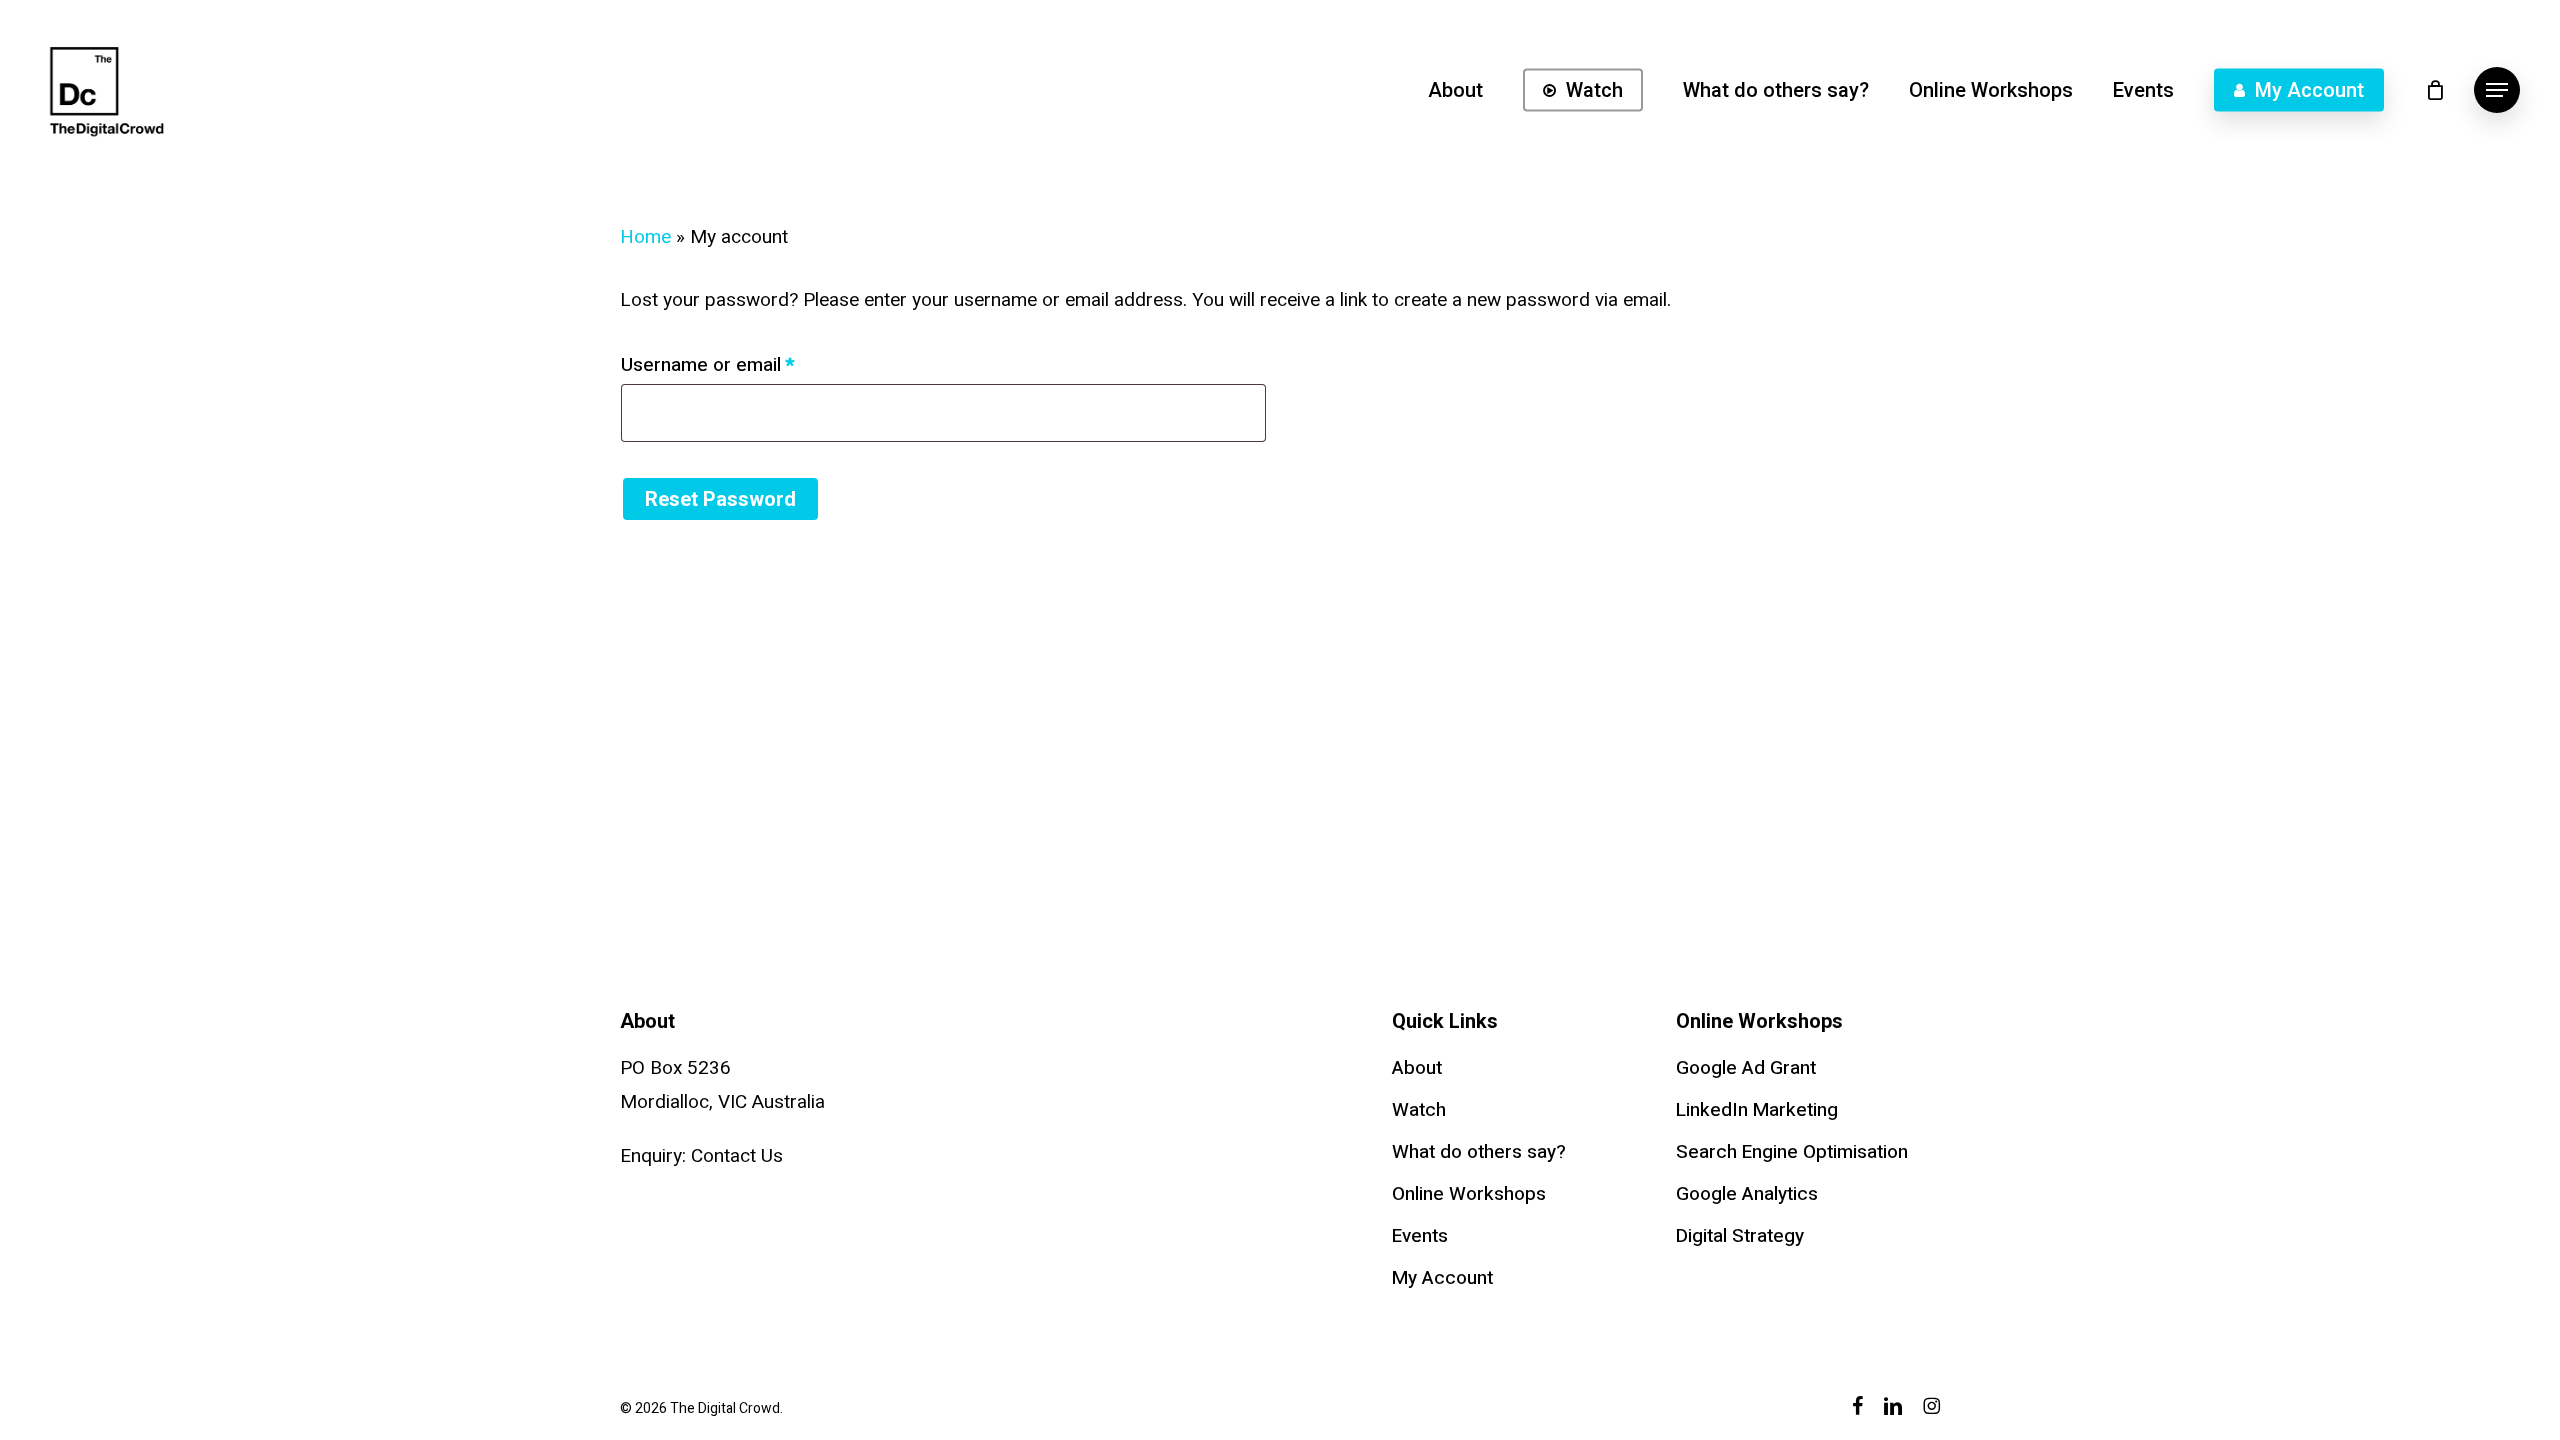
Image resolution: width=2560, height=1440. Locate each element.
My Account (1442, 1278)
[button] (2497, 90)
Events (1420, 1236)
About (1417, 1068)
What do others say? (1479, 1152)
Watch (1419, 1110)
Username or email (745, 364)
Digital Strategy (1740, 1236)
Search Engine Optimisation (1792, 1152)
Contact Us (737, 1156)
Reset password (720, 499)
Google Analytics (1747, 1194)
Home (645, 237)
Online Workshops (1469, 1194)
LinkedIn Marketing (1757, 1110)
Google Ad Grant (1746, 1068)
